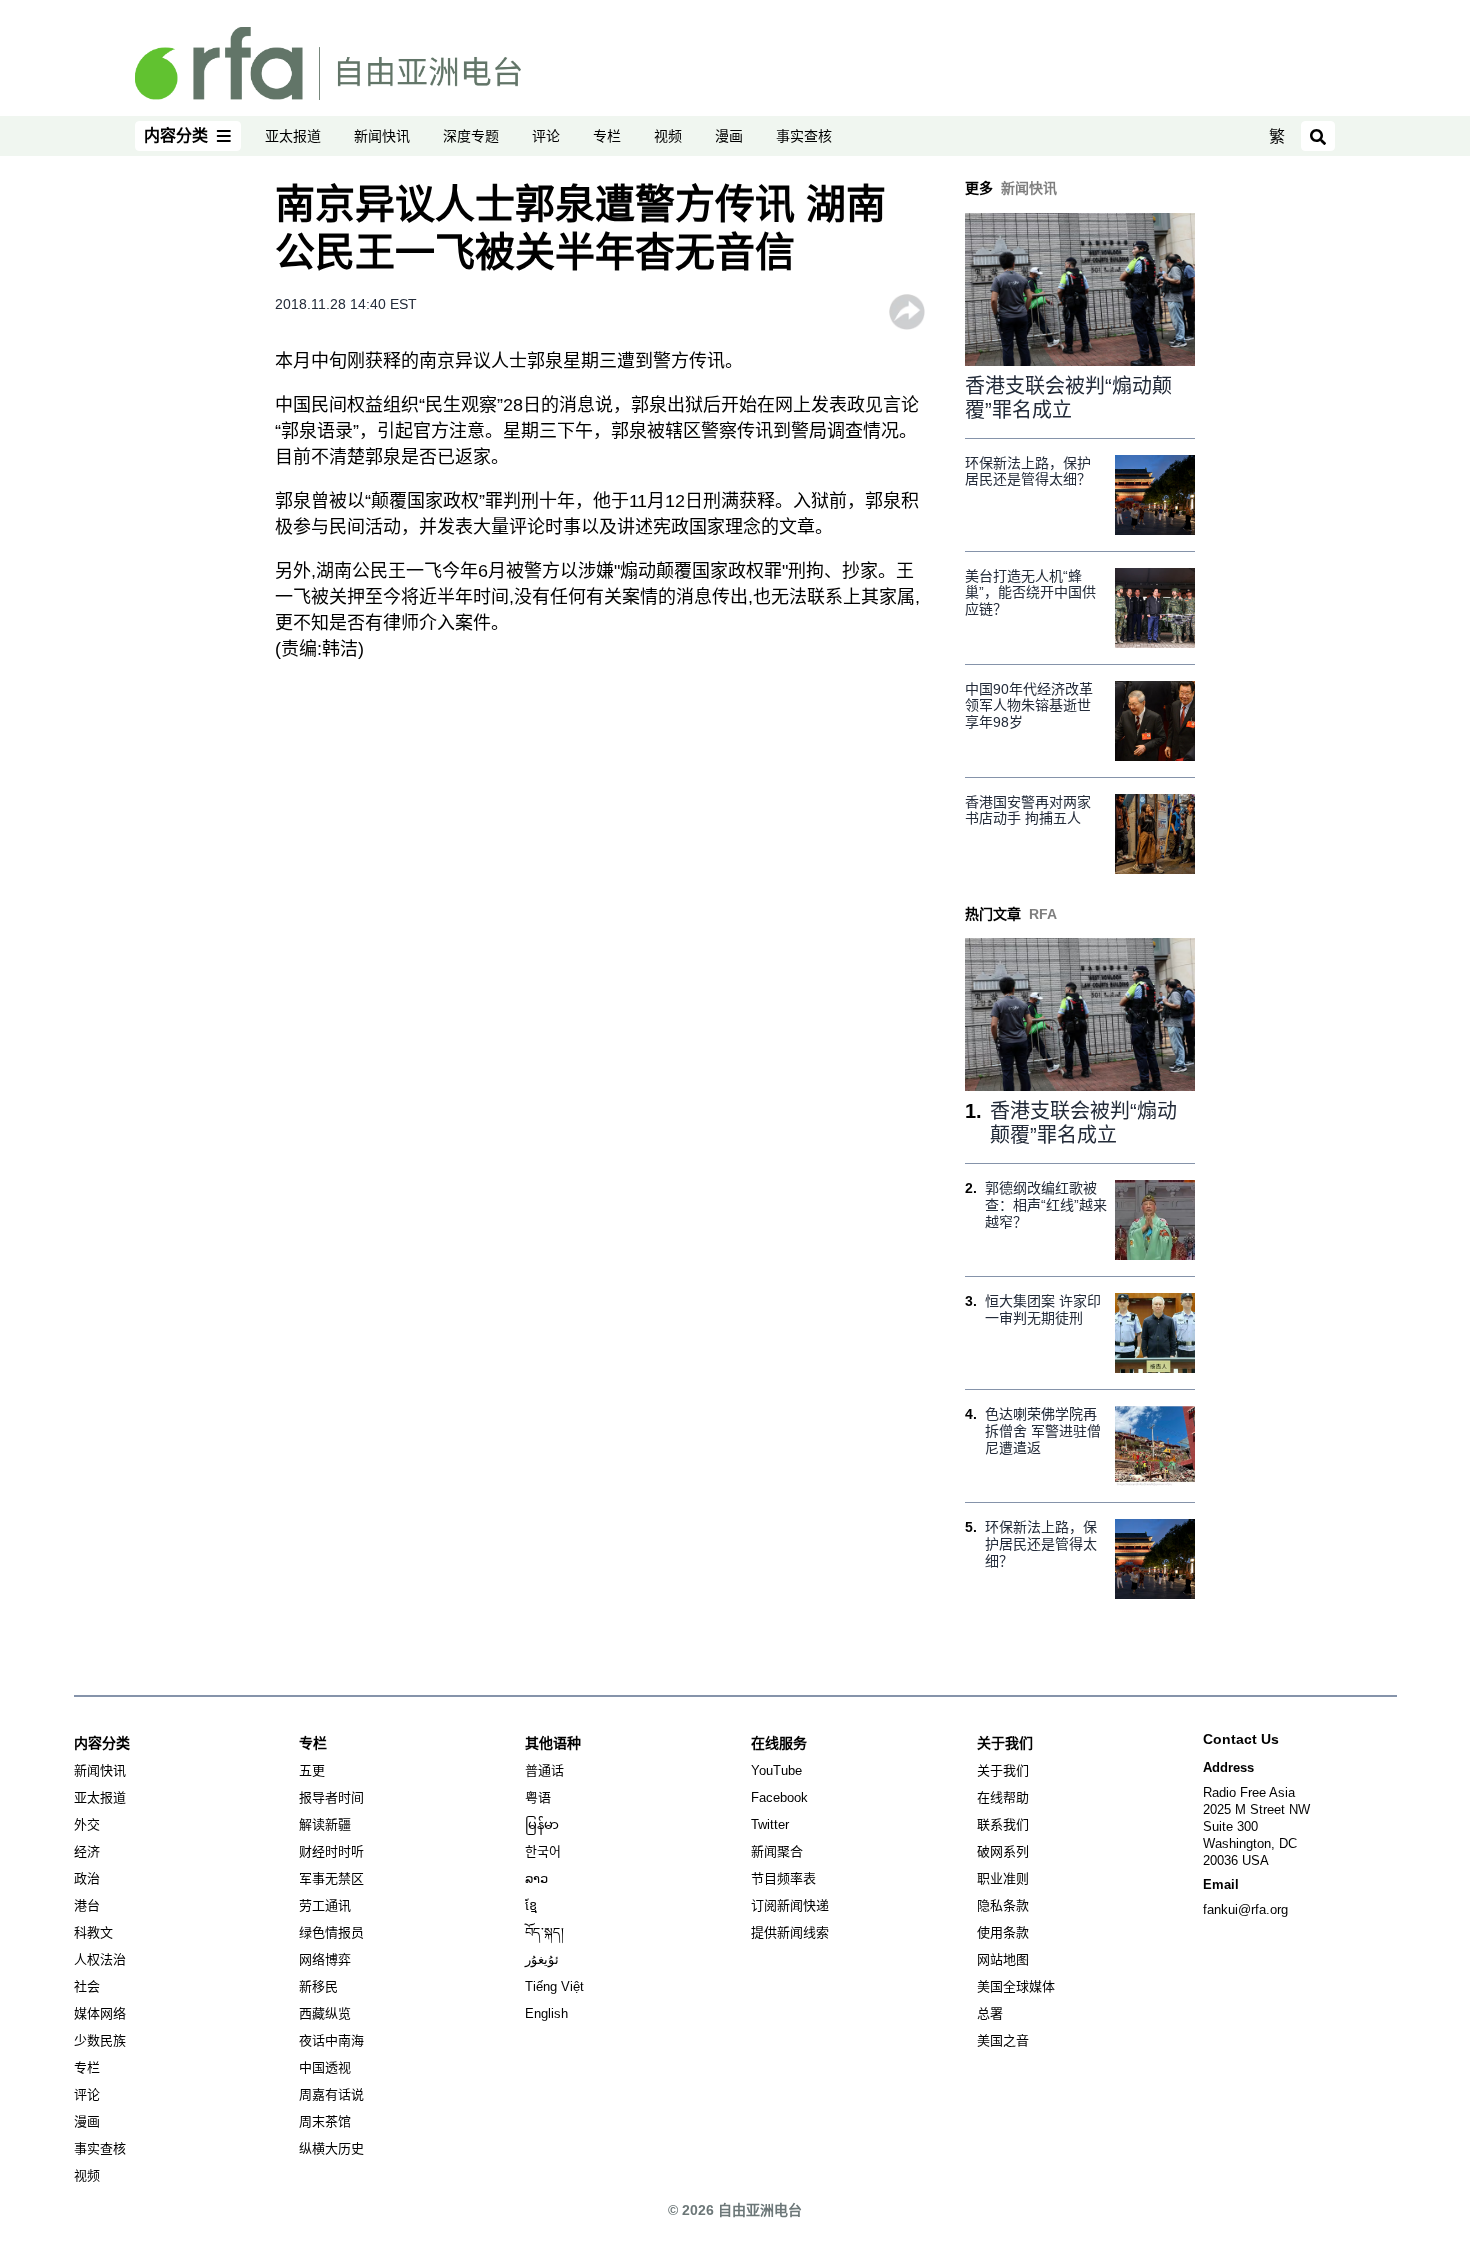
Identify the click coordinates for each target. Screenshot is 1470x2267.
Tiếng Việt (554, 1986)
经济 (87, 1851)
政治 (87, 1878)
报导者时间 (331, 1797)
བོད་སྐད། (544, 1932)
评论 (546, 136)
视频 (668, 136)
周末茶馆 (325, 2121)
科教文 (93, 1932)
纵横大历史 (331, 2148)
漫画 (729, 136)
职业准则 (1003, 1878)
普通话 (544, 1770)
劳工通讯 (325, 1905)
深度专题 (471, 136)
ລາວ (536, 1878)
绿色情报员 (331, 1932)
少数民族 (100, 2040)
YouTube (776, 1770)
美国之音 (1003, 2040)
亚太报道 (293, 136)
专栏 (607, 136)
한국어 (543, 1851)
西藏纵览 (325, 2013)
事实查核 (804, 136)
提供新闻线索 (790, 1932)
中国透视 (325, 2067)
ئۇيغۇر (542, 1959)
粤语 (538, 1797)
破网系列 (1003, 1851)
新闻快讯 (382, 136)
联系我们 (1003, 1824)
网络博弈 (325, 1959)
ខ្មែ (531, 1905)
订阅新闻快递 (790, 1905)
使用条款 (1003, 1932)
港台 (87, 1905)
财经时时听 (331, 1851)
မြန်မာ (542, 1824)
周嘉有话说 (331, 2094)
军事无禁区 (331, 1878)
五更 (312, 1770)
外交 (87, 1824)
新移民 (318, 1986)
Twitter (770, 1824)
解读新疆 (325, 1824)
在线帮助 (1003, 1797)
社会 (87, 1986)
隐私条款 (1003, 1905)
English (546, 2013)
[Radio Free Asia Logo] (328, 62)
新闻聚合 (777, 1851)
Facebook (779, 1797)
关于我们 (1003, 1770)
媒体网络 (100, 2013)
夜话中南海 (331, 2040)
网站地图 (1003, 1959)
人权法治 (100, 1959)
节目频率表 (783, 1878)
